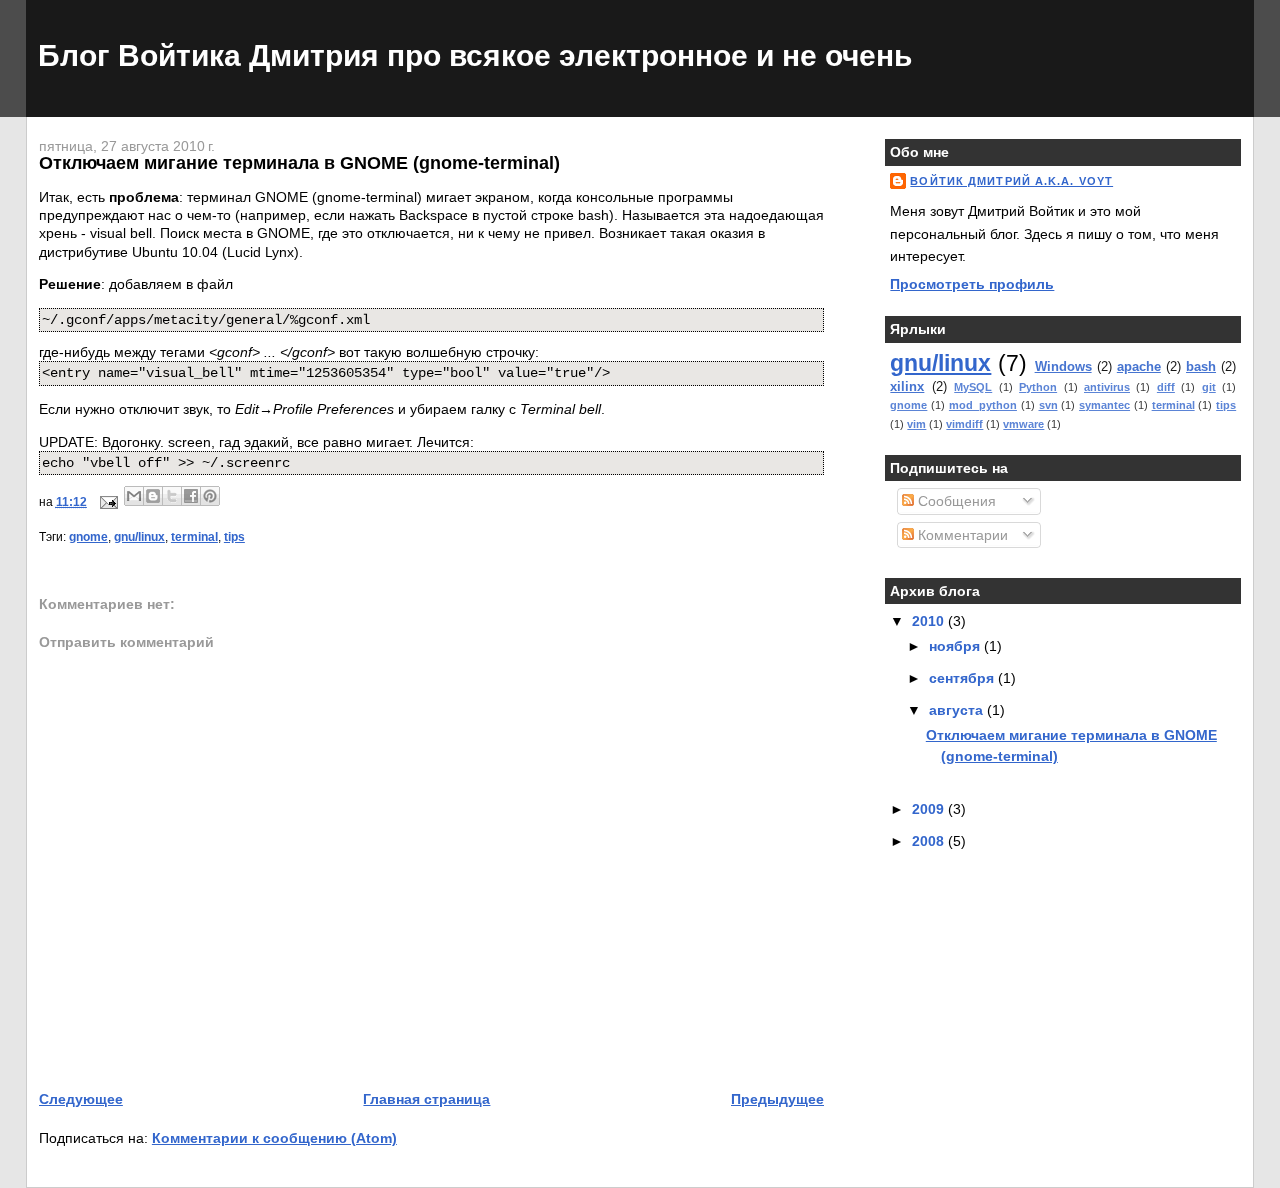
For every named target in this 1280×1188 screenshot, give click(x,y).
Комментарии (961, 535)
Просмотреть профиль (972, 284)
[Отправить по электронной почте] (134, 496)
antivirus (1107, 387)
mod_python (983, 405)
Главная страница (426, 1099)
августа (958, 710)
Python (1038, 387)
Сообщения (955, 501)
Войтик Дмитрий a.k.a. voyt (1011, 181)
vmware (1023, 424)
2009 (930, 809)
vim (916, 424)
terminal (194, 537)
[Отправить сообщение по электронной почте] (107, 502)
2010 (930, 621)
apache (1139, 366)
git (1209, 387)
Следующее (81, 1099)
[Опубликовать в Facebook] (191, 496)
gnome (88, 537)
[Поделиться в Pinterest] (210, 496)
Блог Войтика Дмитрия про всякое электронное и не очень (475, 55)
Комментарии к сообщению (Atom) (274, 1138)
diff (1166, 387)
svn (1048, 405)
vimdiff (964, 424)
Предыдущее (777, 1099)
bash (1201, 366)
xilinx (907, 386)
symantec (1104, 405)
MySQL (973, 387)
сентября (963, 678)
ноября (956, 646)
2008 (930, 841)
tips (234, 537)
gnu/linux (139, 537)
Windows (1063, 366)
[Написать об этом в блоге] (153, 496)
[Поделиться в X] (172, 496)
